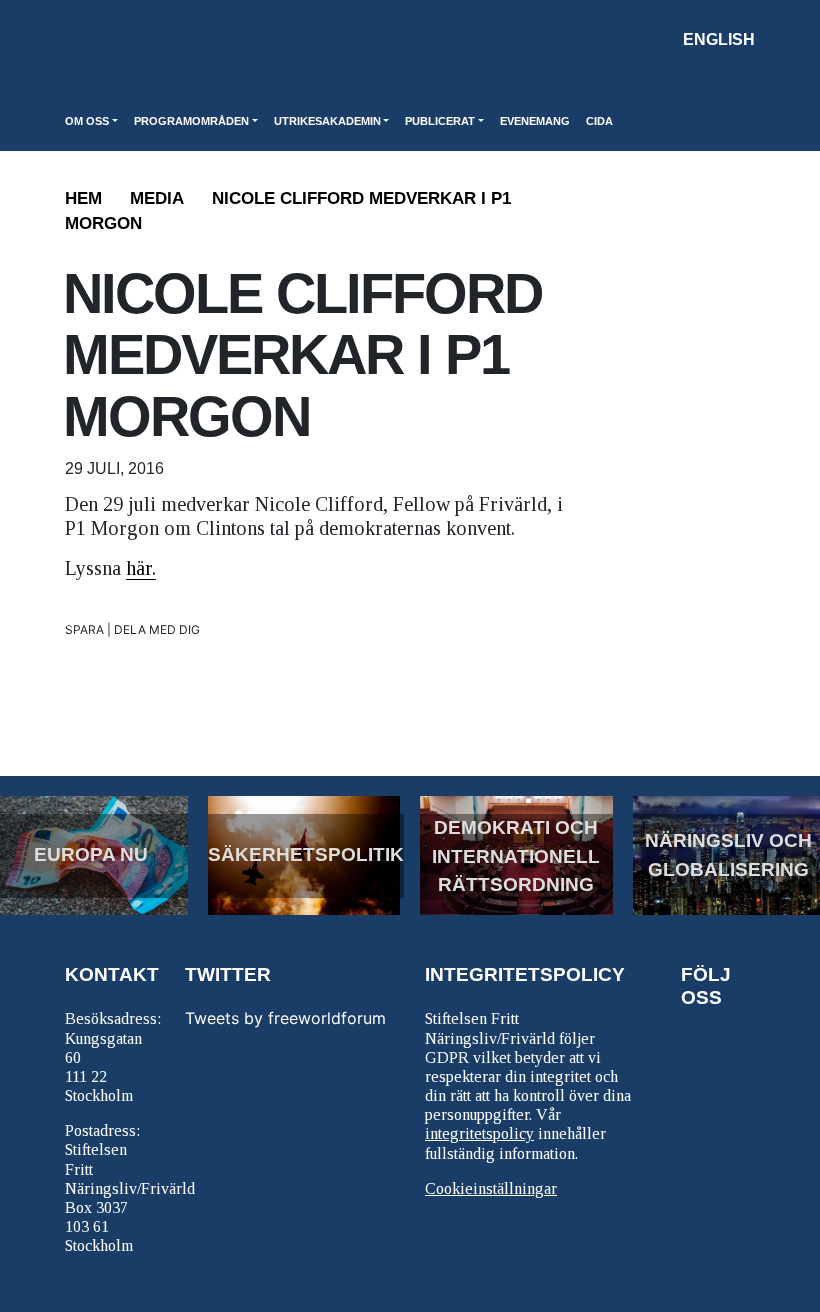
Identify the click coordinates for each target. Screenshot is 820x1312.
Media (157, 198)
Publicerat (440, 121)
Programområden (191, 121)
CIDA (599, 121)
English (719, 39)
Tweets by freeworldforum (285, 1018)
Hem (83, 198)
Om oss (87, 121)
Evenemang (535, 121)
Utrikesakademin (327, 121)
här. (141, 568)
